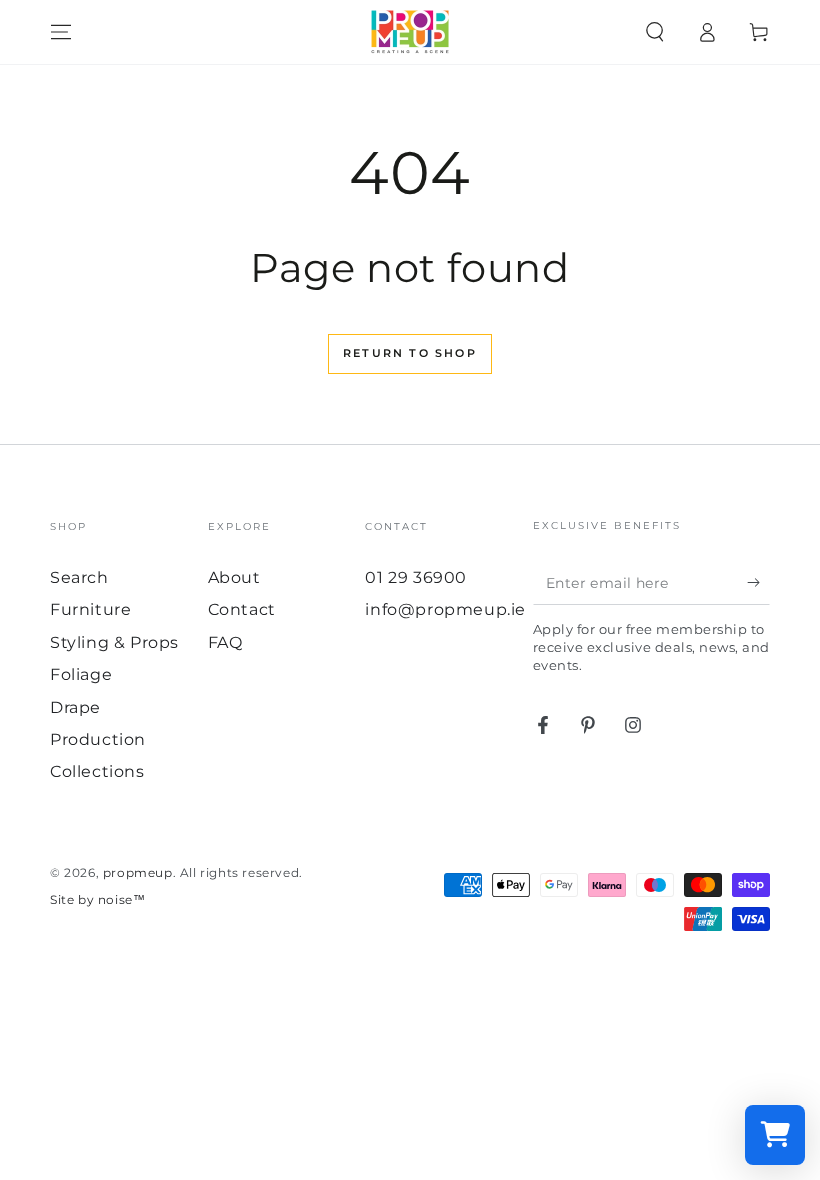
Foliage (81, 674)
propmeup (138, 872)
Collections (97, 771)
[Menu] (61, 32)
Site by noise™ (97, 899)
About (234, 577)
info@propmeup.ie (445, 609)
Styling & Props (114, 642)
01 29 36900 (416, 577)
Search (79, 577)
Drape (75, 707)
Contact (242, 609)
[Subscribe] (758, 582)
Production (98, 739)
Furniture (90, 609)
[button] (655, 32)
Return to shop (410, 353)
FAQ (225, 642)
